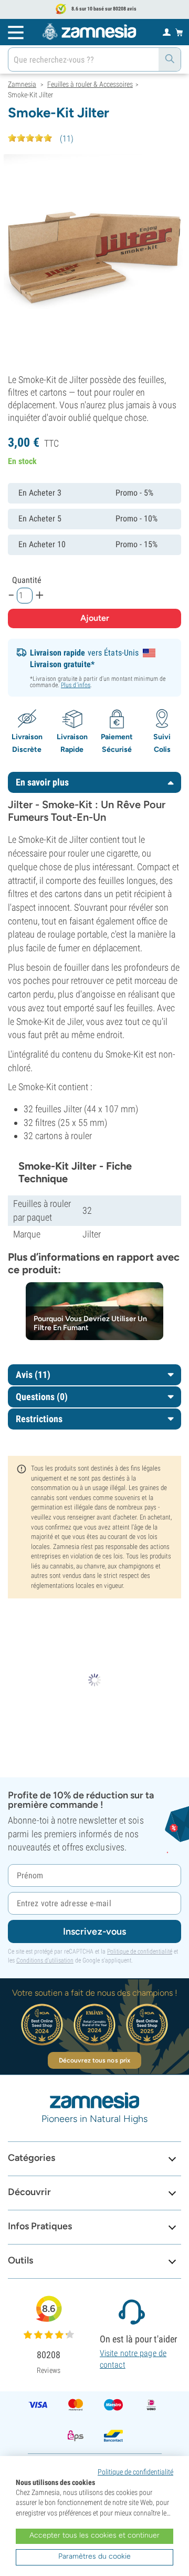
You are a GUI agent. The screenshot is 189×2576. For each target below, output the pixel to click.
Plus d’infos (76, 685)
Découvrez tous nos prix (94, 2060)
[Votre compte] (167, 32)
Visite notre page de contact (133, 2359)
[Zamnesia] (89, 32)
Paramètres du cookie (94, 2556)
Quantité (27, 580)
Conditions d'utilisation (45, 1960)
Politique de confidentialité (140, 1951)
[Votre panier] (179, 32)
